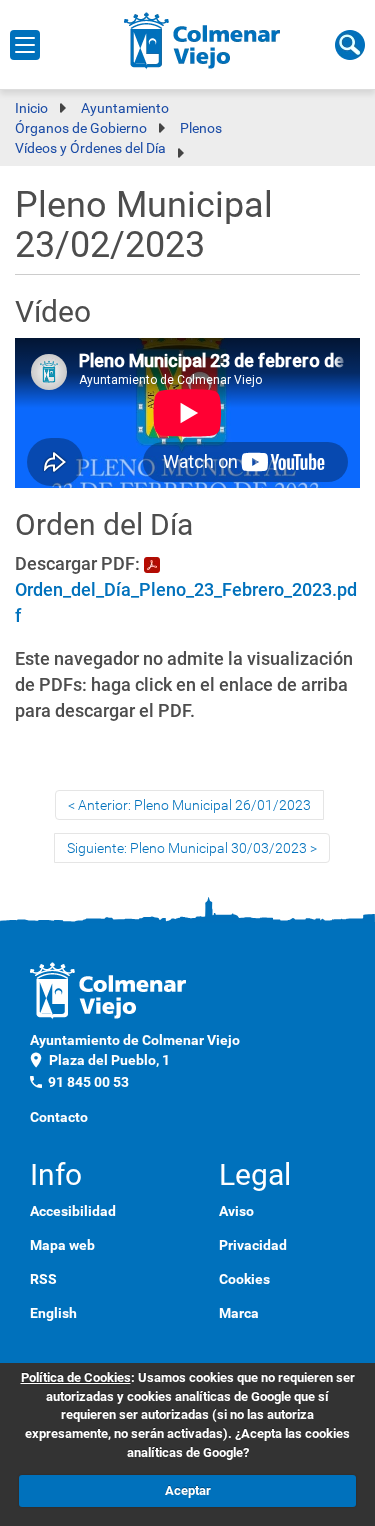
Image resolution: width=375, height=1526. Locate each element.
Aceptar (188, 1490)
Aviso (236, 1211)
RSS (43, 1279)
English (53, 1313)
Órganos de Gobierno (81, 128)
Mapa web (62, 1245)
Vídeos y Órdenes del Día (90, 148)
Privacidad (253, 1245)
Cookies (244, 1279)
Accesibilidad (73, 1211)
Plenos (201, 128)
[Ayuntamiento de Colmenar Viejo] (202, 40)
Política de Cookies (76, 1377)
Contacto (59, 1117)
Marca (239, 1313)
